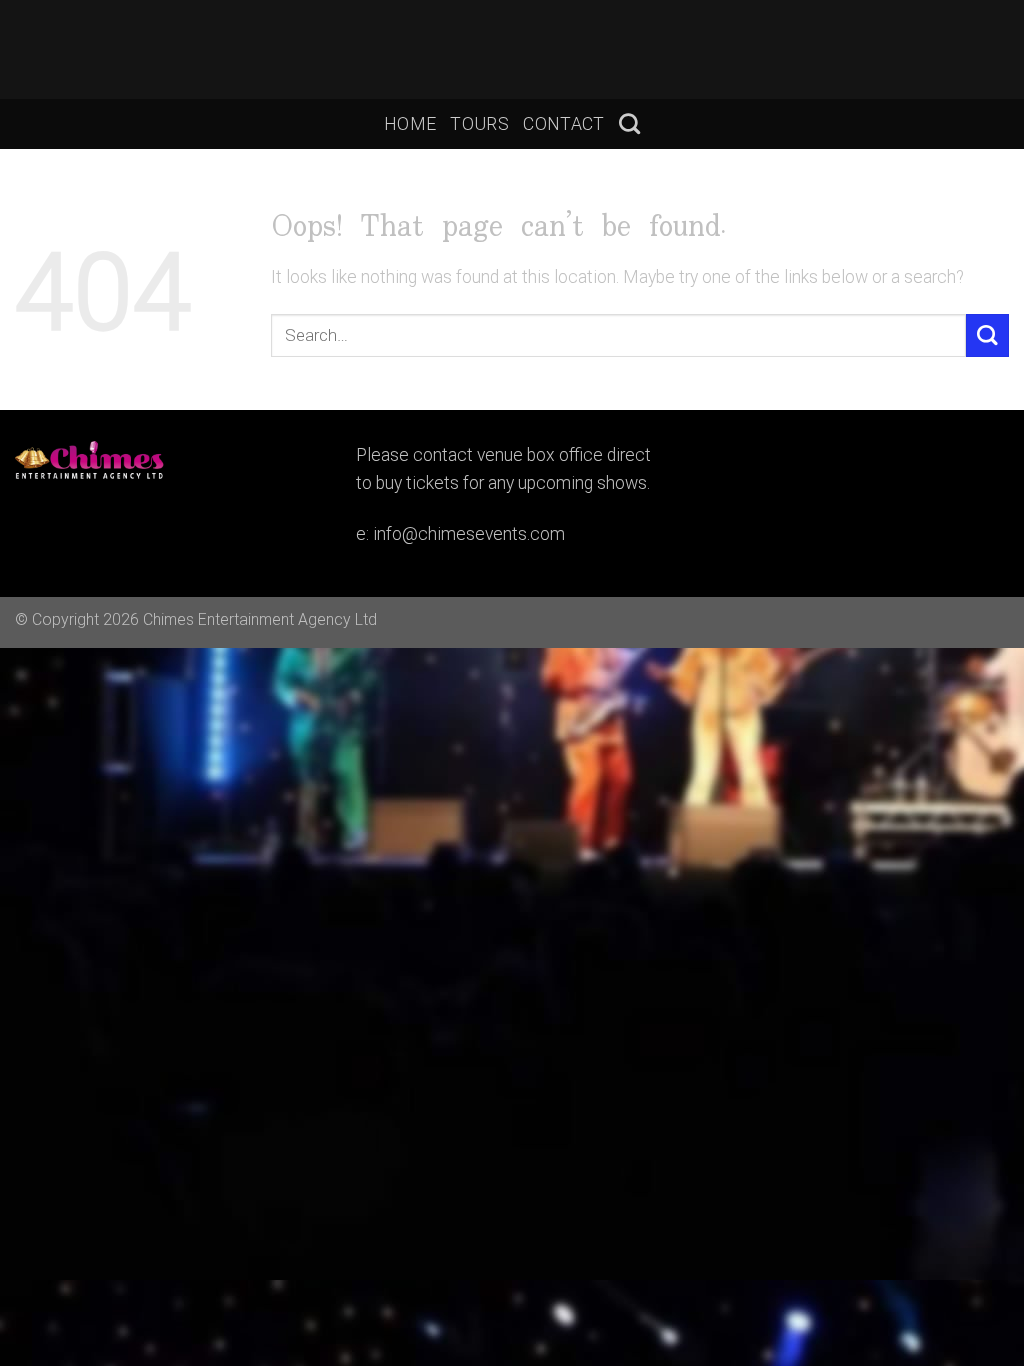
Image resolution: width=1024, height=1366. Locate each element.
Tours (479, 124)
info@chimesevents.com (469, 534)
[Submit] (987, 335)
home (410, 124)
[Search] (629, 123)
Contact (563, 124)
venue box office (540, 455)
